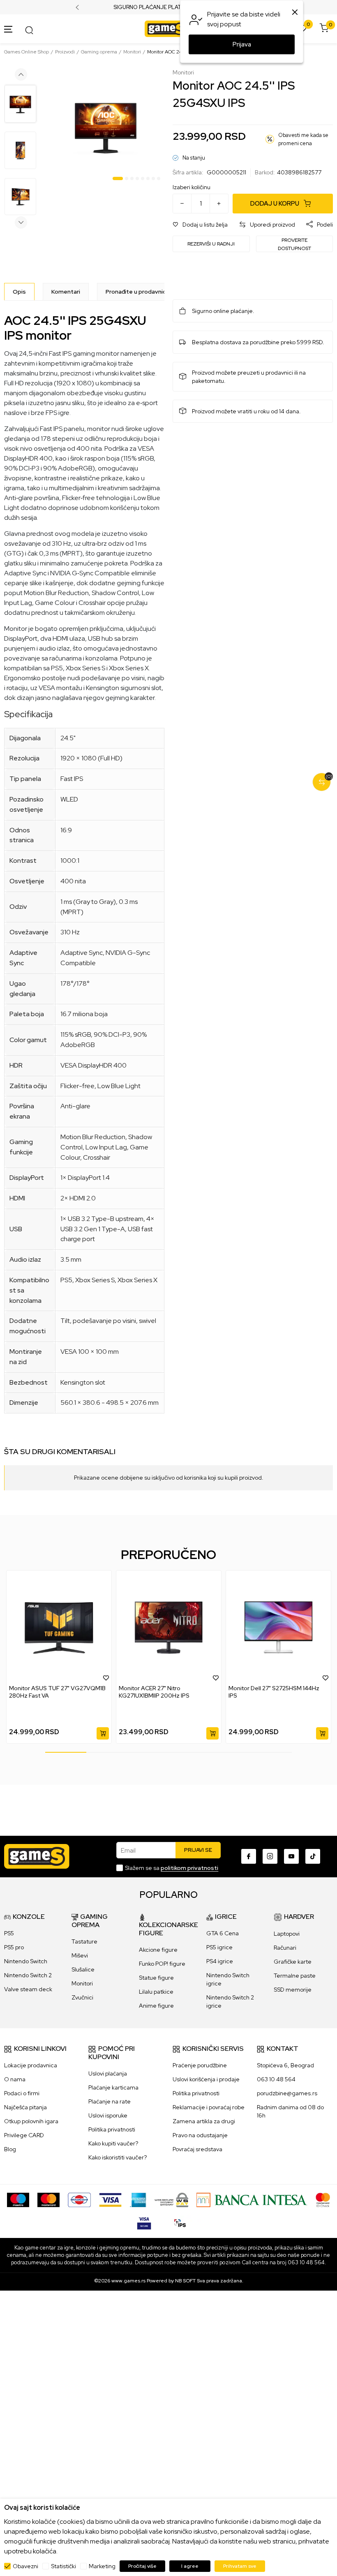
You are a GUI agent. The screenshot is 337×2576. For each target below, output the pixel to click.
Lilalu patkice (156, 1992)
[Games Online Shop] (166, 28)
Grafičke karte (293, 1962)
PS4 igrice (220, 1961)
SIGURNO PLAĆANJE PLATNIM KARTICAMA (169, 7)
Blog (10, 2149)
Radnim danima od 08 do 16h (290, 2111)
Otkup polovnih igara (31, 2121)
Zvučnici (82, 1997)
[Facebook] (249, 1856)
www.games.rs (128, 2281)
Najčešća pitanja (25, 2107)
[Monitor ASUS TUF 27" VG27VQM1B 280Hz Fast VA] (59, 1627)
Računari (285, 1948)
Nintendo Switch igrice (228, 1979)
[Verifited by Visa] (144, 2222)
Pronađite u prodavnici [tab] (136, 292)
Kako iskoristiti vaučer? (118, 2157)
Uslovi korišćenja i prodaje (206, 2079)
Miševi (80, 1955)
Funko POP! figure (162, 1964)
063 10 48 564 (276, 2079)
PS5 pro (14, 1947)
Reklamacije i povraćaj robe (209, 2107)
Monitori (132, 52)
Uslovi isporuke (108, 2115)
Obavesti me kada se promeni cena (303, 139)
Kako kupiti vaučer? (113, 2143)
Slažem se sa (172, 1868)
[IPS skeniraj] (180, 2222)
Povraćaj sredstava (197, 2149)
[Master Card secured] (323, 2199)
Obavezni (25, 2566)
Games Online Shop (27, 52)
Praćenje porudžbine (200, 2065)
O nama (15, 2079)
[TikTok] (313, 1856)
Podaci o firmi (22, 2093)
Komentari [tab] (66, 292)
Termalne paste (295, 1976)
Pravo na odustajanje (200, 2135)
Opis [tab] (19, 292)
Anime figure (156, 2006)
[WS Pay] (172, 2199)
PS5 (9, 1933)
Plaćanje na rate (110, 2101)
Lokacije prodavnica (31, 2065)
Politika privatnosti (112, 2129)
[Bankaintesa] (252, 2199)
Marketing (102, 2566)
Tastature (84, 1941)
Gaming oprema (99, 52)
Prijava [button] (242, 44)
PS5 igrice (219, 1947)
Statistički (63, 2566)
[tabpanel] (106, 126)
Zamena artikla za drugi (204, 2121)
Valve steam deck (28, 1989)
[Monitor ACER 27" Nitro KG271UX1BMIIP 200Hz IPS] (169, 1627)
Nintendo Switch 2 (28, 1975)
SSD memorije (293, 1990)
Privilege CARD (24, 2135)
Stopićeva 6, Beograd (285, 2065)
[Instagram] (270, 1856)
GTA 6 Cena (223, 1933)
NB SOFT (185, 2281)
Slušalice (83, 1969)
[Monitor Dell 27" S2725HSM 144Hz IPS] (278, 1627)
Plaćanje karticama (113, 2087)
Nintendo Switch (26, 1961)
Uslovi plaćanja (108, 2073)
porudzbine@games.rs (287, 2093)
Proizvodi (65, 52)
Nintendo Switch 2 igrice (230, 2001)
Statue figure (156, 1978)
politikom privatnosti (189, 1868)
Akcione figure (158, 1950)
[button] (200, 225)
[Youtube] (291, 1856)
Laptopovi (287, 1934)
